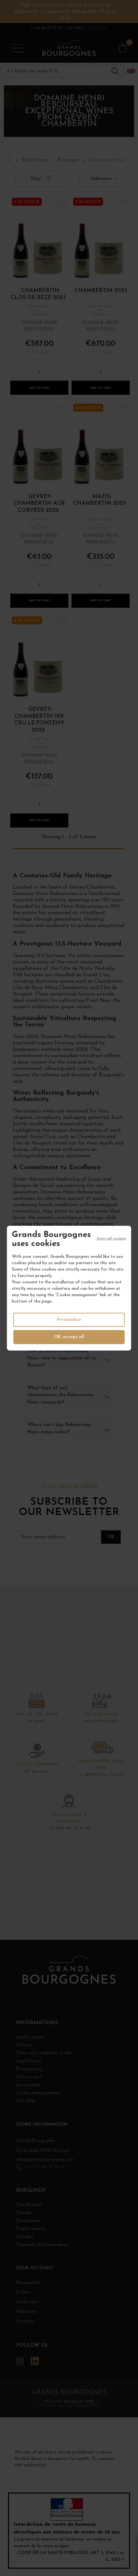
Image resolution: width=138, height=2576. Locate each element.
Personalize (69, 1320)
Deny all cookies (112, 1238)
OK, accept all (69, 1337)
